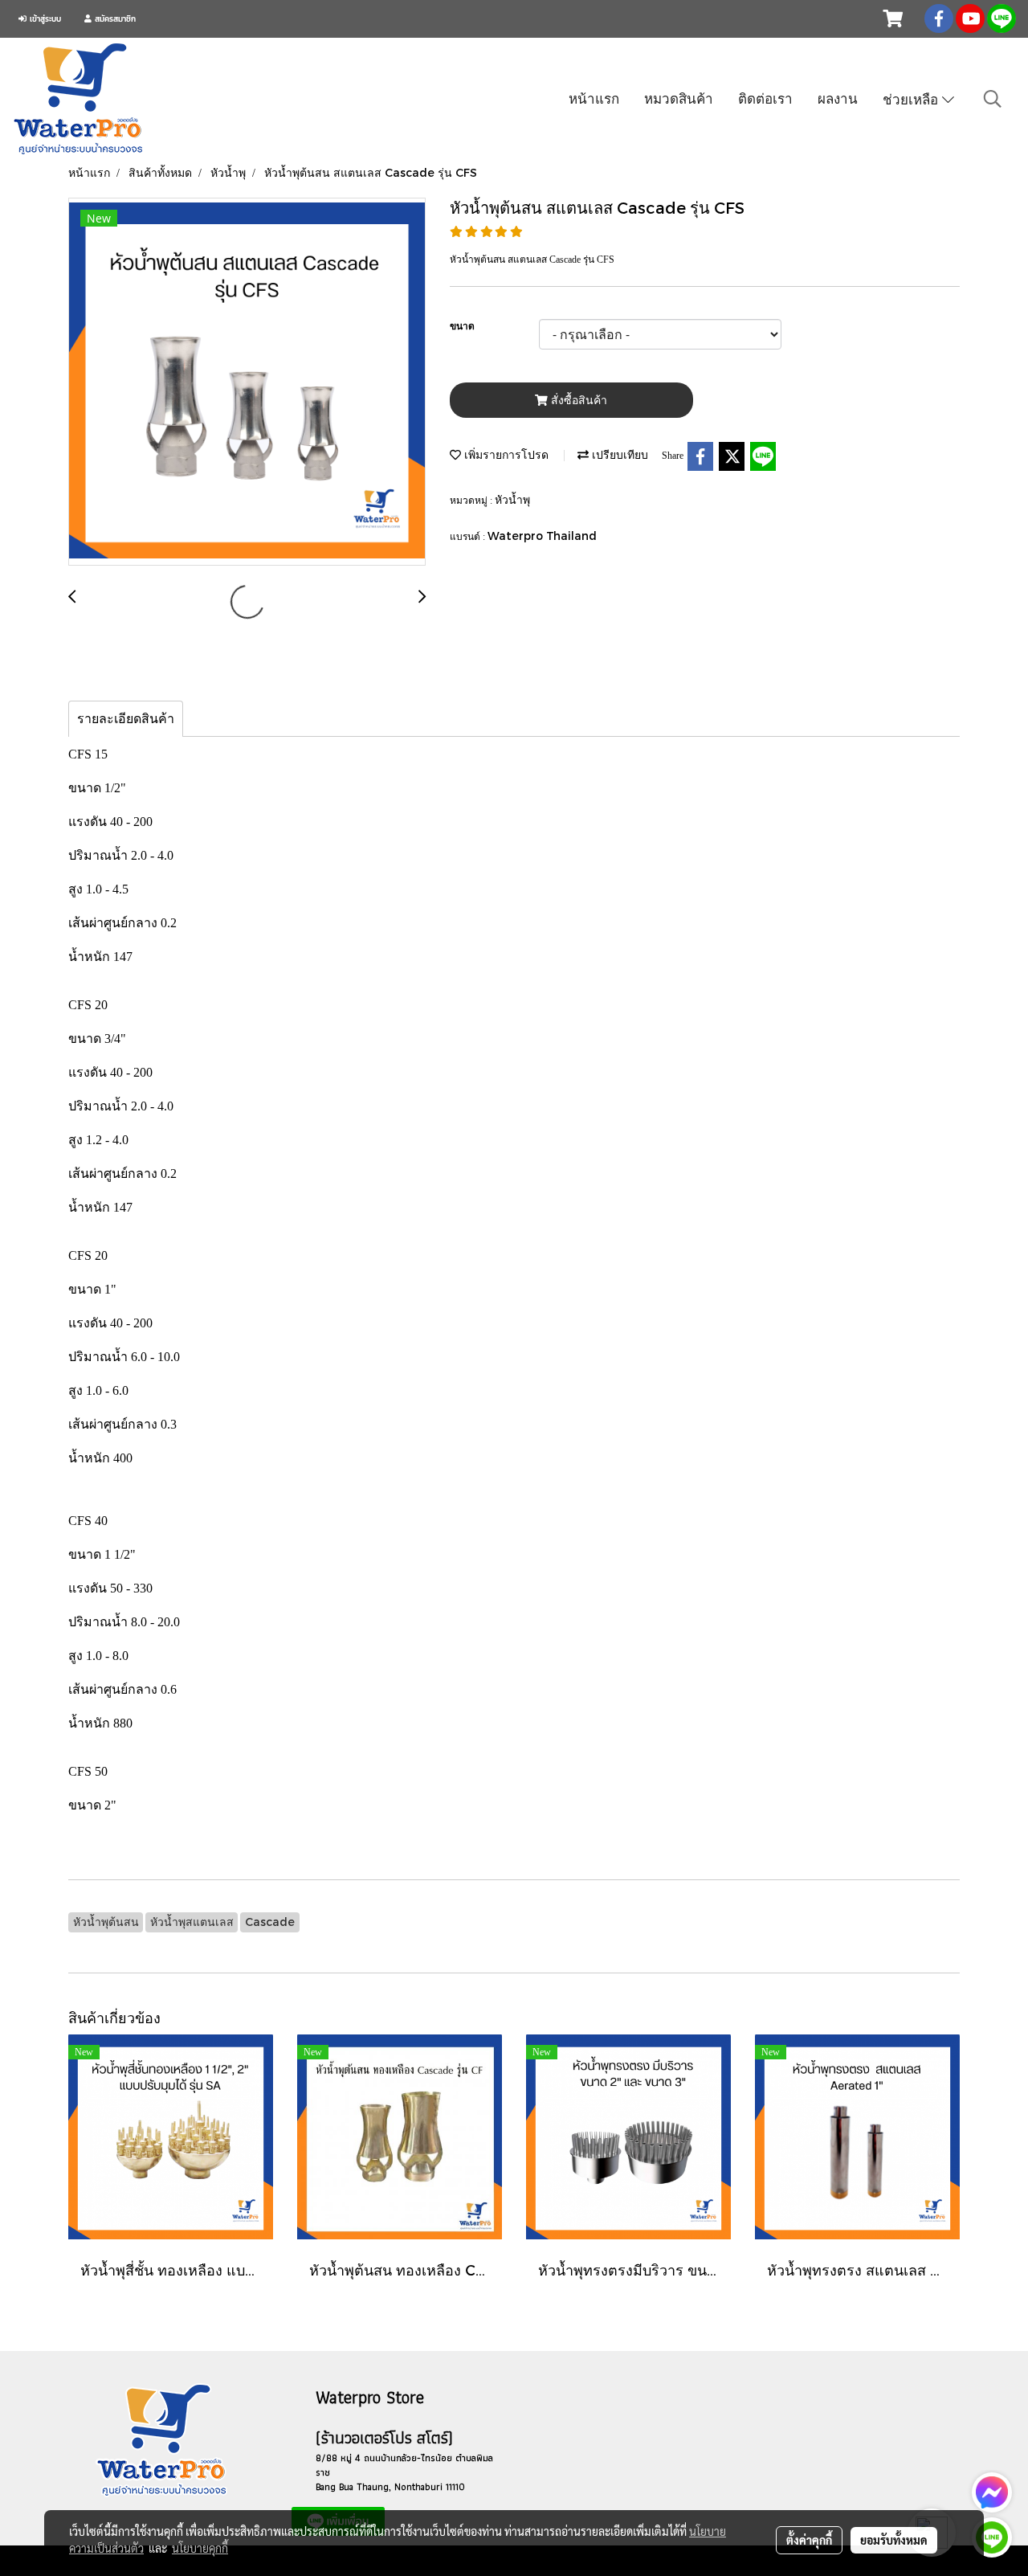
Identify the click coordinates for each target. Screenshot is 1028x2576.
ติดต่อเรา (765, 98)
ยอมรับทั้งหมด (894, 2540)
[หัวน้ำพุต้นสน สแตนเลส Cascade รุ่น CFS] (247, 382)
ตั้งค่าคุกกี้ (809, 2540)
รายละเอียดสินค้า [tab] (126, 719)
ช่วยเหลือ (912, 99)
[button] (993, 99)
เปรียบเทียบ (618, 454)
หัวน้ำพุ (512, 499)
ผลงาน (838, 98)
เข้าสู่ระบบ (44, 19)
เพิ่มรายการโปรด (505, 454)
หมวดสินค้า (679, 98)
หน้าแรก (594, 98)
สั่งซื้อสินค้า (577, 401)
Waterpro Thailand (542, 536)
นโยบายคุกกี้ (200, 2548)
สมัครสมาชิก (114, 19)
